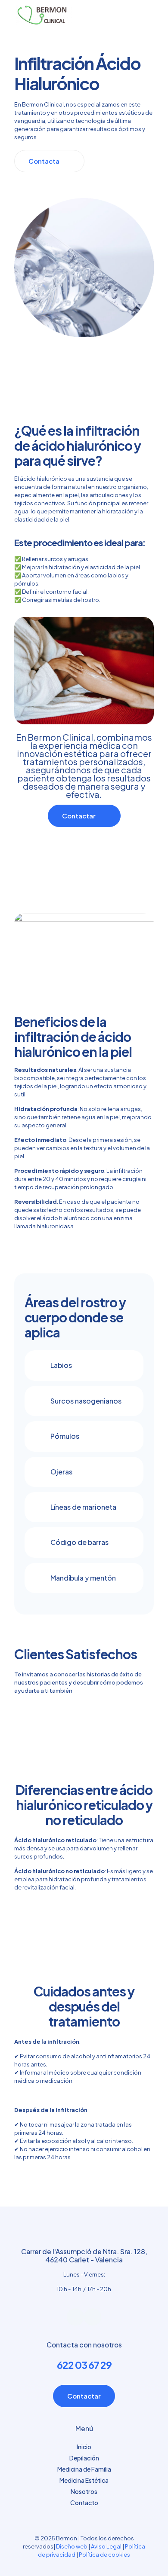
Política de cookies (104, 2555)
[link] (84, 1365)
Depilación (84, 2458)
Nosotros (84, 2491)
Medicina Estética (84, 2480)
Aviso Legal (106, 2546)
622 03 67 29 (84, 2365)
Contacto (84, 2503)
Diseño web (72, 2546)
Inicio (84, 2447)
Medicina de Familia (84, 2469)
